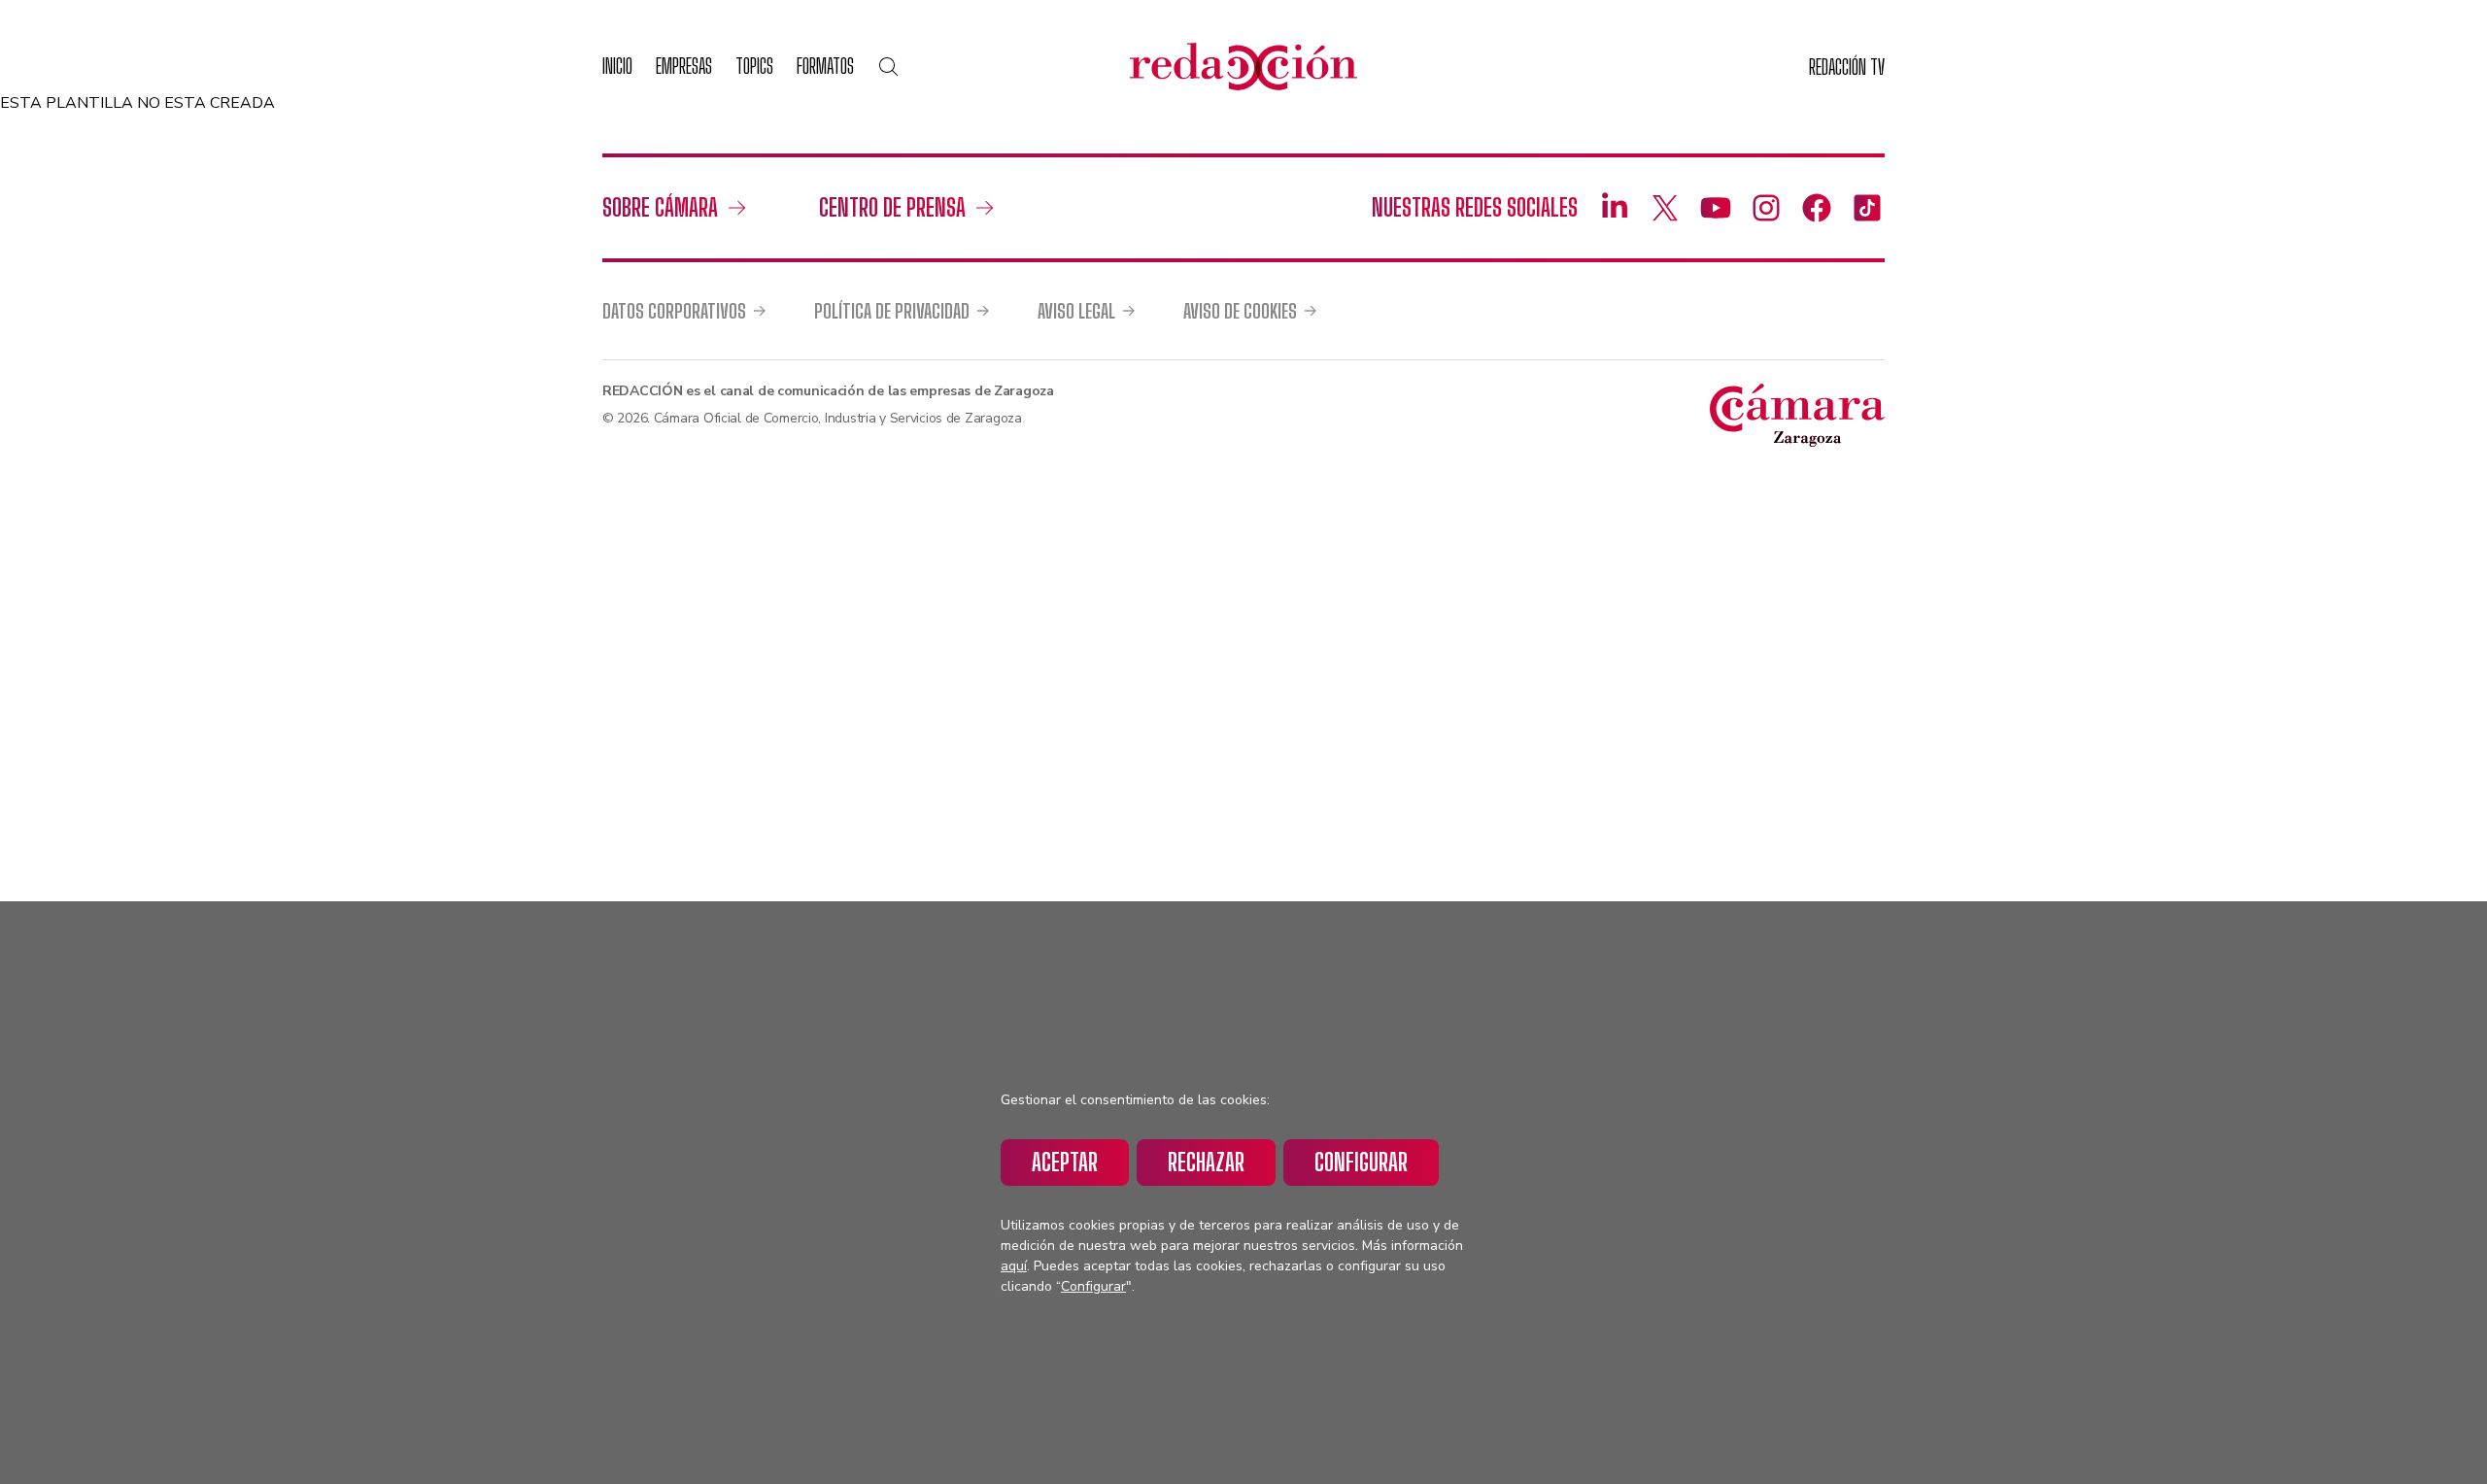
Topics (754, 66)
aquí (1014, 1266)
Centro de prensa (892, 207)
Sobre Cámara (660, 207)
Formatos (825, 66)
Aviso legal (1076, 311)
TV (1847, 67)
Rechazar (1206, 1162)
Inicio (617, 66)
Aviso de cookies (1240, 311)
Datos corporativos (674, 311)
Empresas (684, 66)
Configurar (1361, 1162)
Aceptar (1065, 1162)
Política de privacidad (892, 311)
